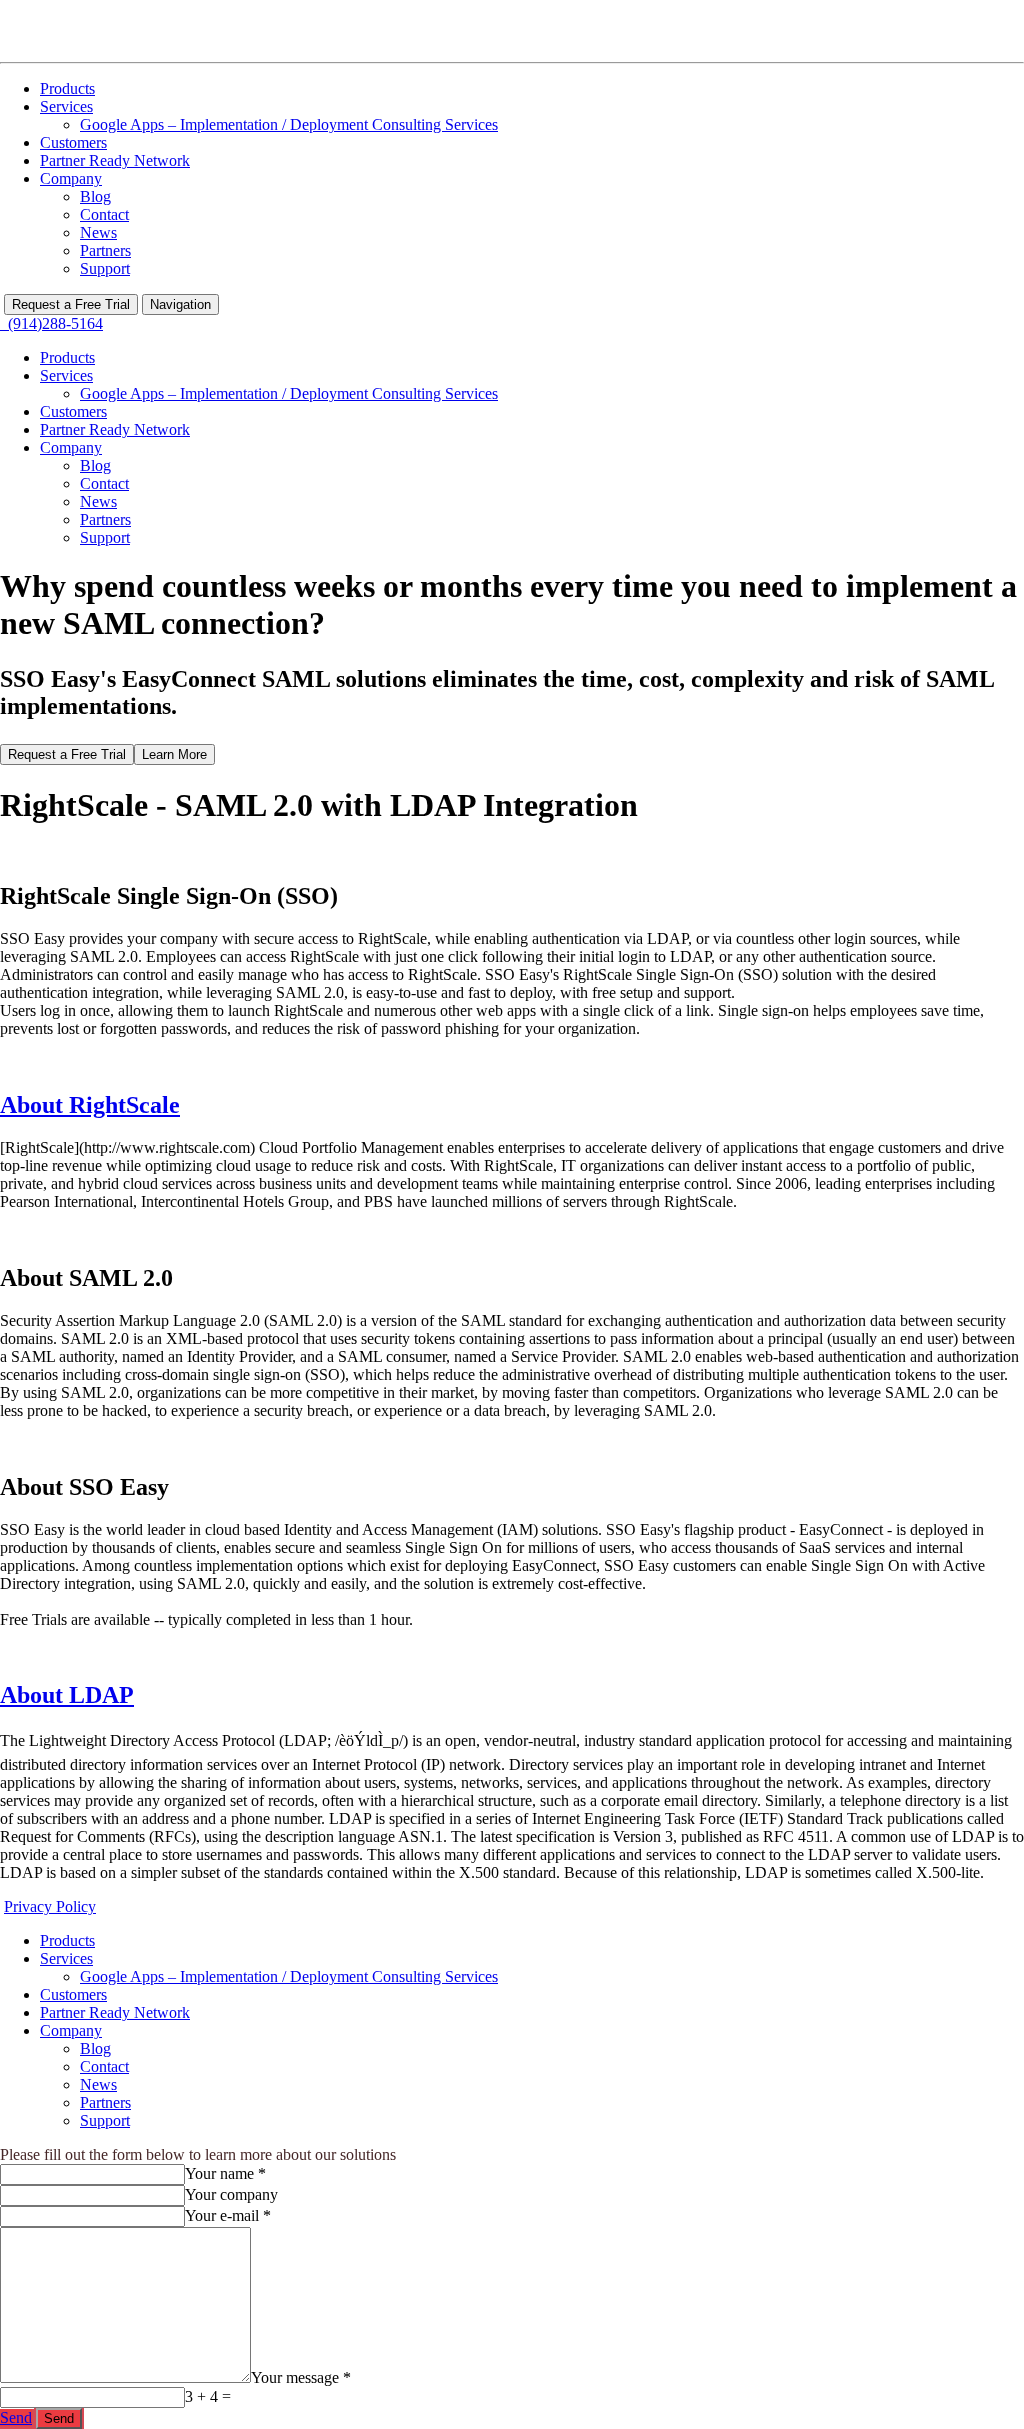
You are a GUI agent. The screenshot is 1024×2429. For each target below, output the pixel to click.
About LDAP (67, 1695)
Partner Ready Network (115, 160)
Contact (104, 214)
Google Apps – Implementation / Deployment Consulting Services (289, 124)
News (98, 232)
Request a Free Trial (71, 304)
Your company (231, 2194)
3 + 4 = (208, 2396)
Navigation (180, 304)
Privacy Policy (50, 1906)
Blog (95, 196)
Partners (105, 250)
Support (105, 268)
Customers (73, 142)
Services (66, 106)
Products (67, 88)
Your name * (225, 2173)
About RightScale (90, 1105)
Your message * (301, 2377)
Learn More (174, 754)
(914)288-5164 (51, 323)
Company (71, 178)
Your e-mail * (228, 2215)
